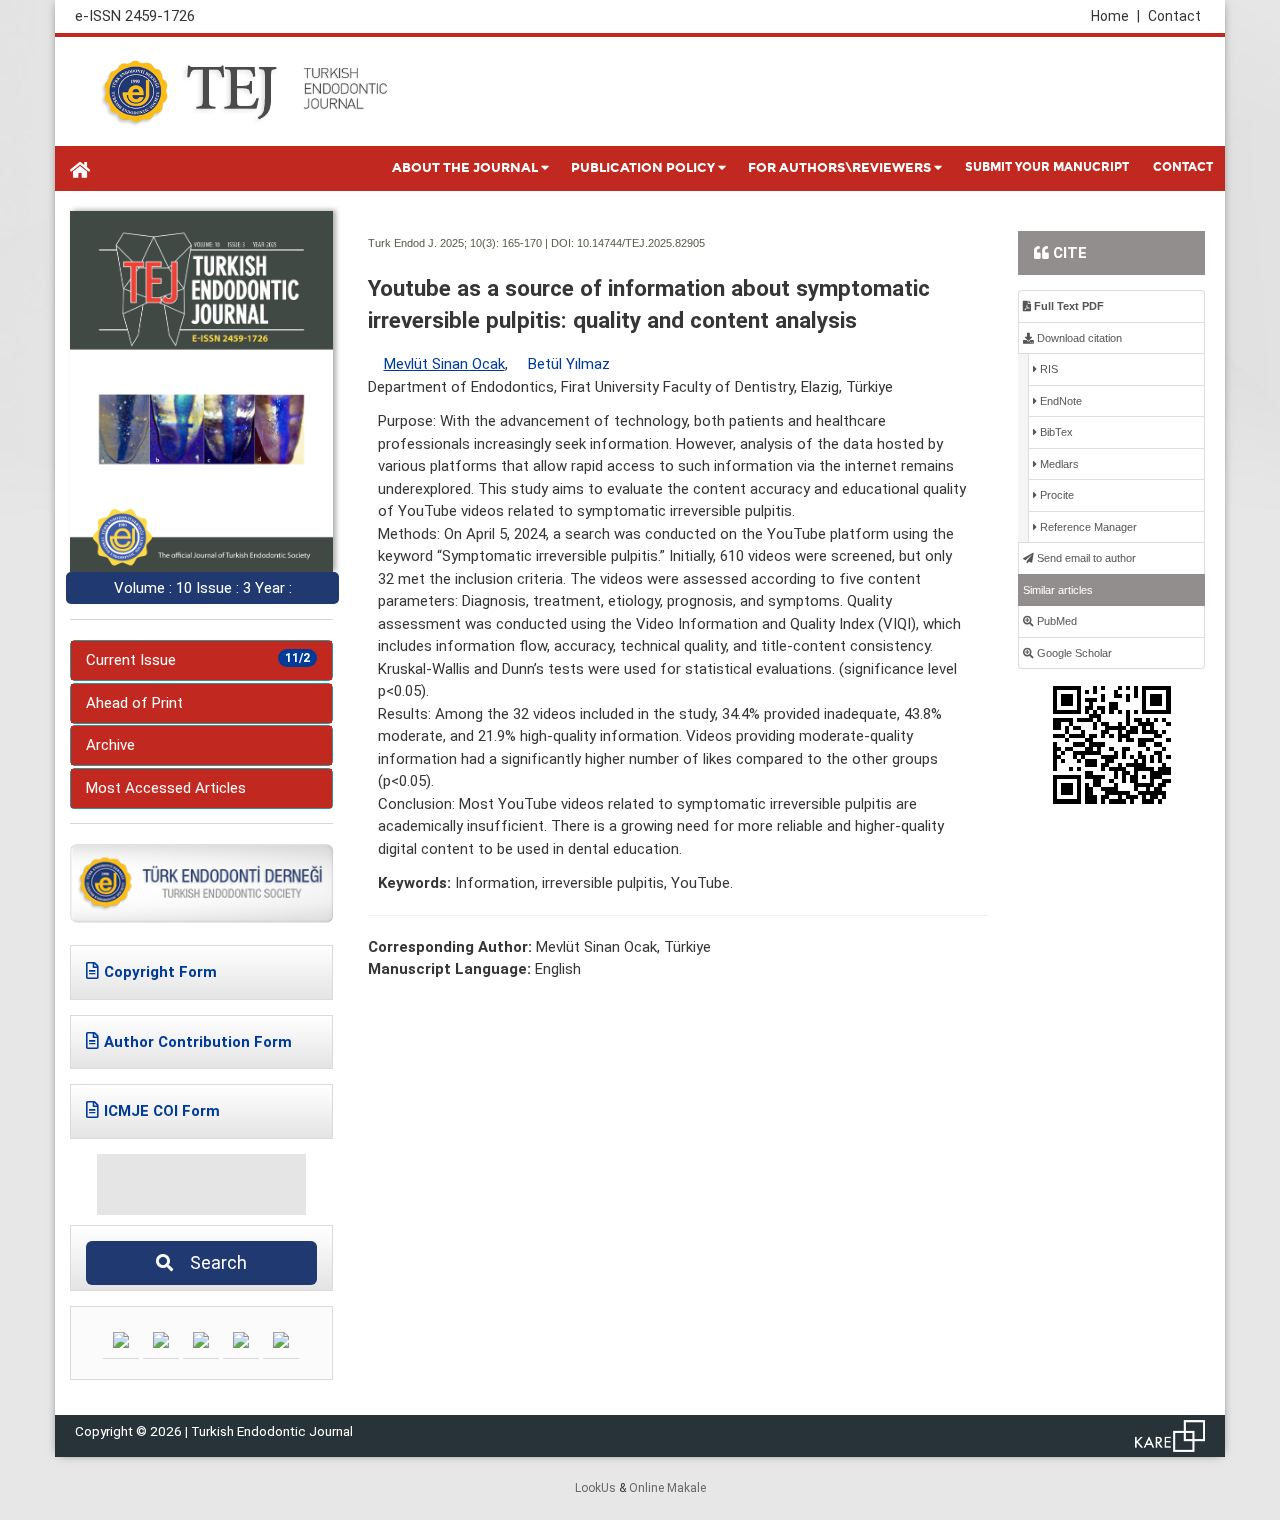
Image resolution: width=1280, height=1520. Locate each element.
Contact (1174, 16)
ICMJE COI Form (162, 1111)
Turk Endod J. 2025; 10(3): (433, 243)
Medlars (1058, 464)
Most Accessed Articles (166, 788)
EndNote (1059, 401)
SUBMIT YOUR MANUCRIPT (1047, 167)
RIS (1047, 369)
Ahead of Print (134, 703)
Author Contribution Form (198, 1042)
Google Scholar (1073, 653)
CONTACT (1183, 167)
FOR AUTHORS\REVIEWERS (839, 168)
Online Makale (667, 1488)
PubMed (1055, 621)
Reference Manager (1087, 527)
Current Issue (198, 660)
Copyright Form (160, 972)
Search (212, 1262)
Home (1115, 16)
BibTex (1055, 432)
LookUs (595, 1488)
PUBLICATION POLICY (643, 168)
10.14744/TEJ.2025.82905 (641, 243)
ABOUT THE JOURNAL (465, 168)
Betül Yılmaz (569, 364)
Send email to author (1085, 558)
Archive (110, 745)
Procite (1055, 495)
